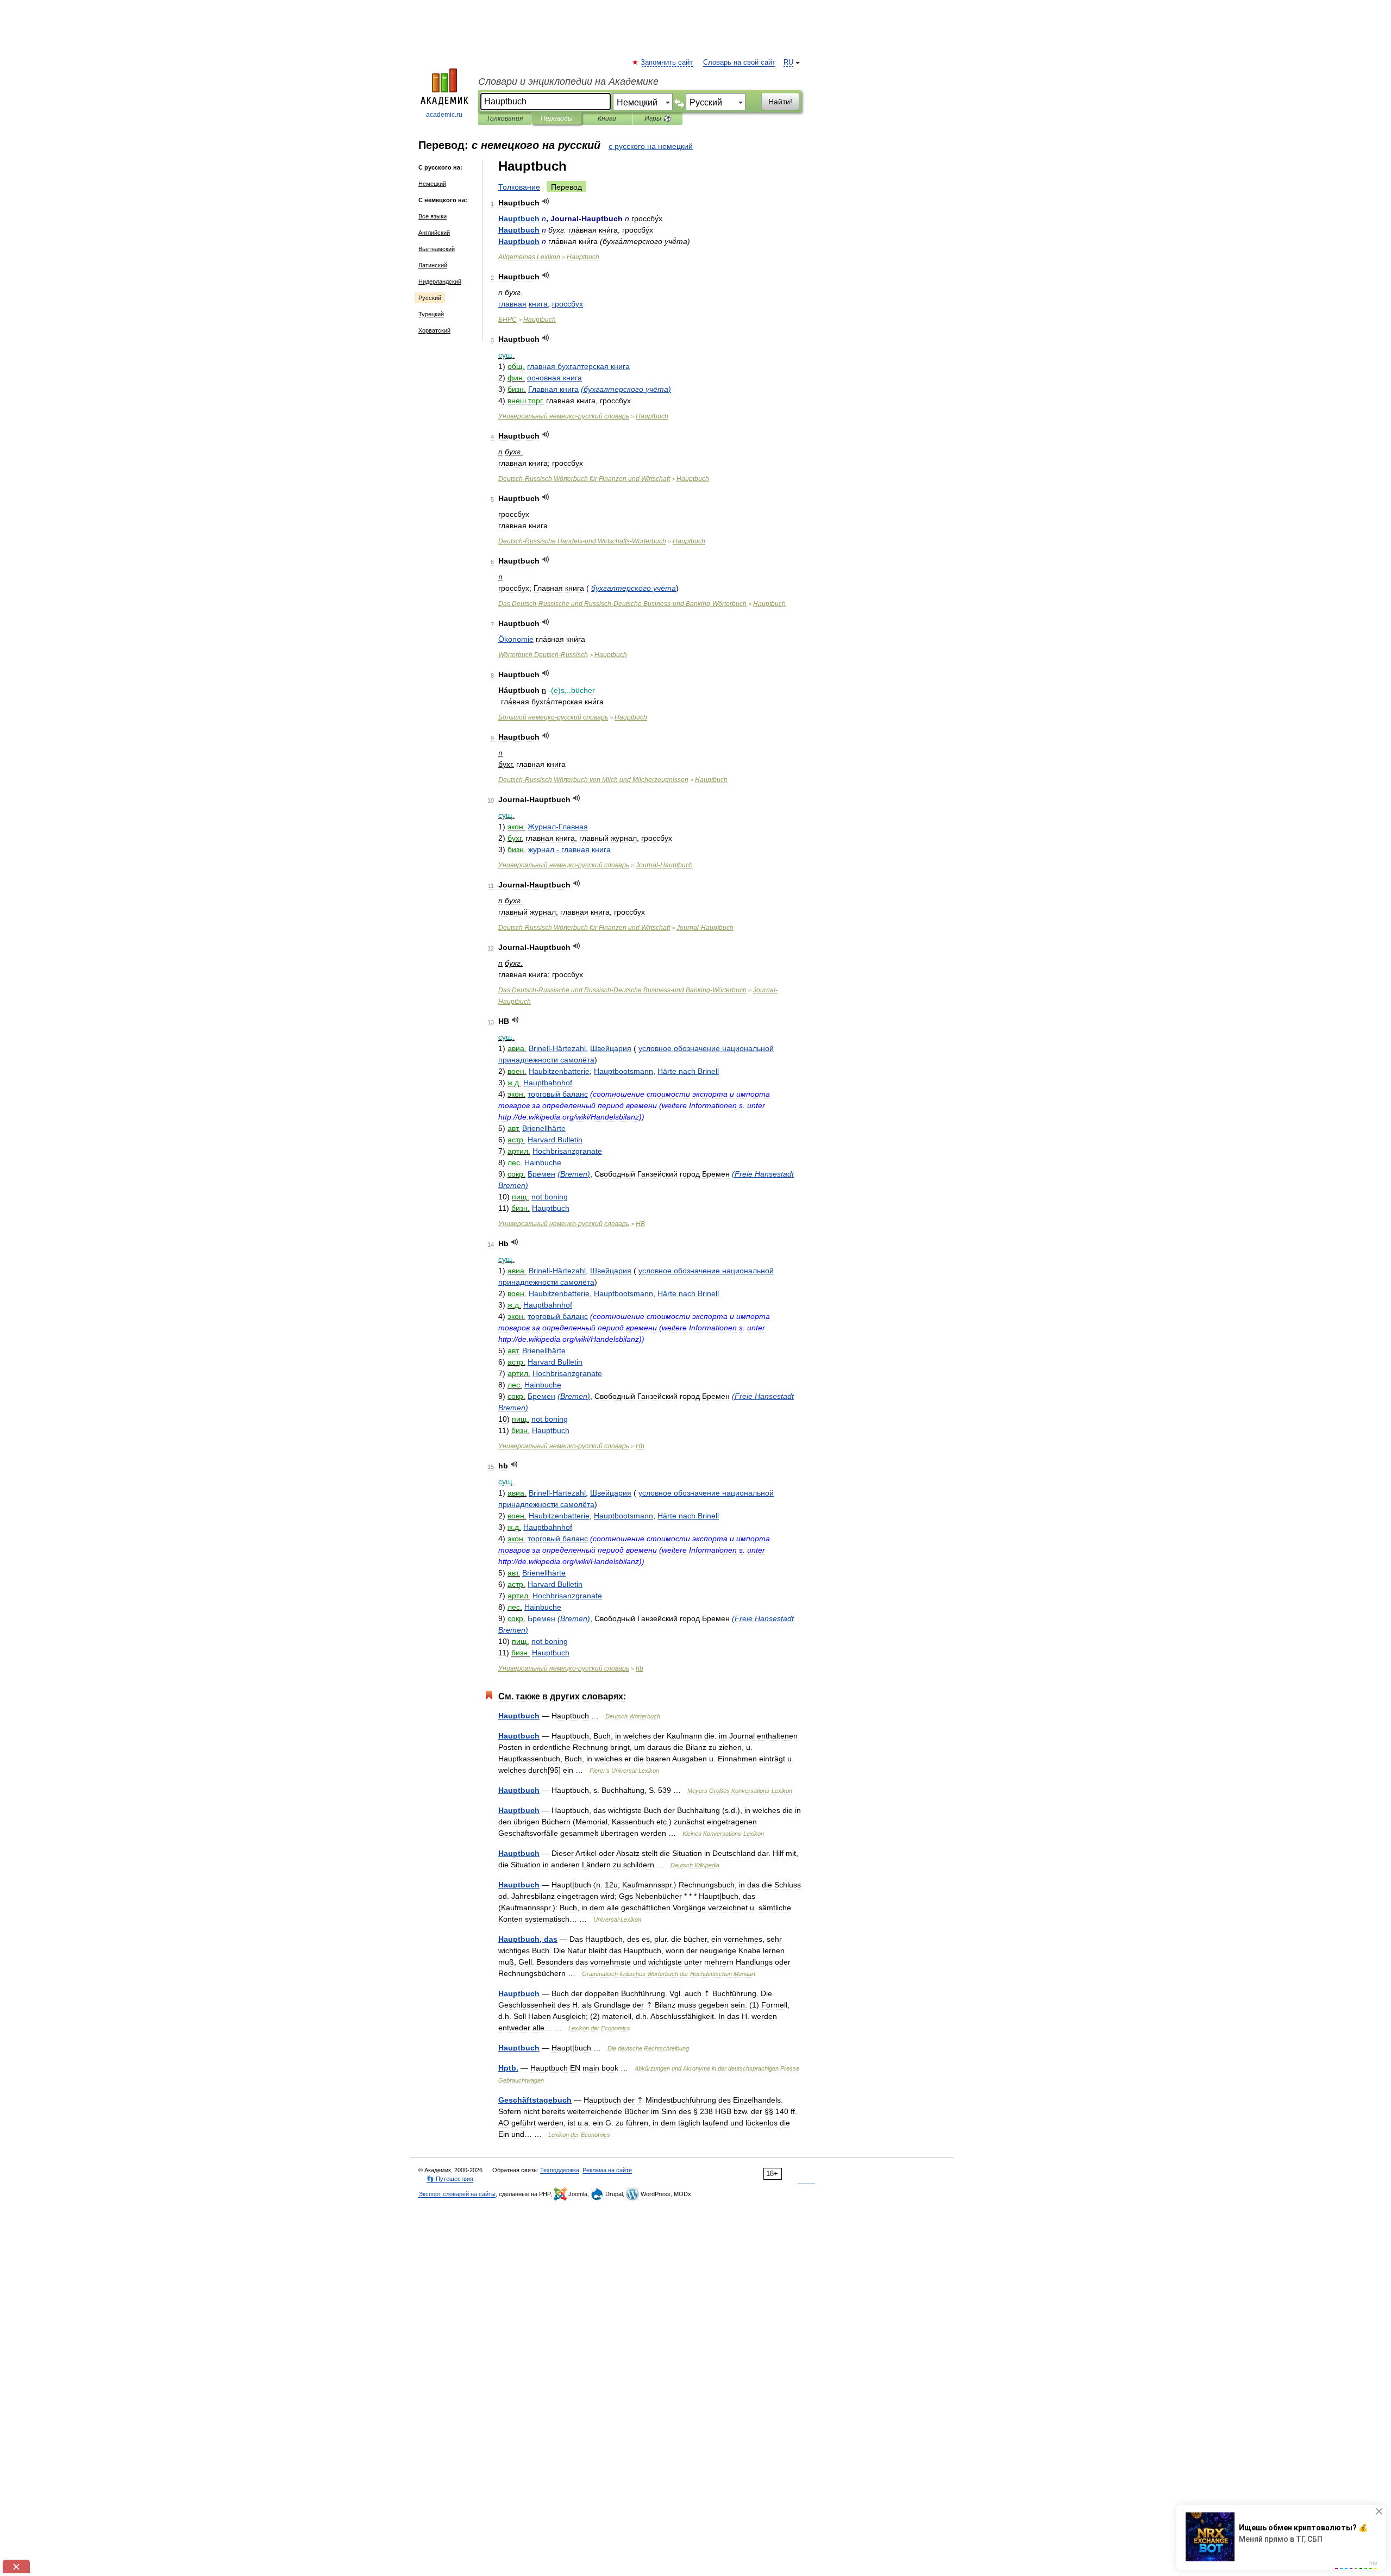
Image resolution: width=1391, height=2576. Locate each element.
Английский (434, 233)
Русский (430, 298)
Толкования (505, 118)
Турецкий (431, 314)
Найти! (780, 102)
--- (582, 541)
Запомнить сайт (667, 62)
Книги (607, 118)
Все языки (433, 216)
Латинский (433, 265)
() (626, 389)
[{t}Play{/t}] (546, 201)
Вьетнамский (437, 249)
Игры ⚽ (658, 118)
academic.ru (444, 115)
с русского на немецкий (651, 146)
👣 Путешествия (450, 2179)
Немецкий (432, 184)
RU (788, 62)
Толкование (519, 187)
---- (622, 604)
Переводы (557, 118)
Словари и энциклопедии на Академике (568, 82)
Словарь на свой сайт (739, 62)
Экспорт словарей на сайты (457, 2194)
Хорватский (434, 330)
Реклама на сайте (607, 2170)
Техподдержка (560, 2170)
